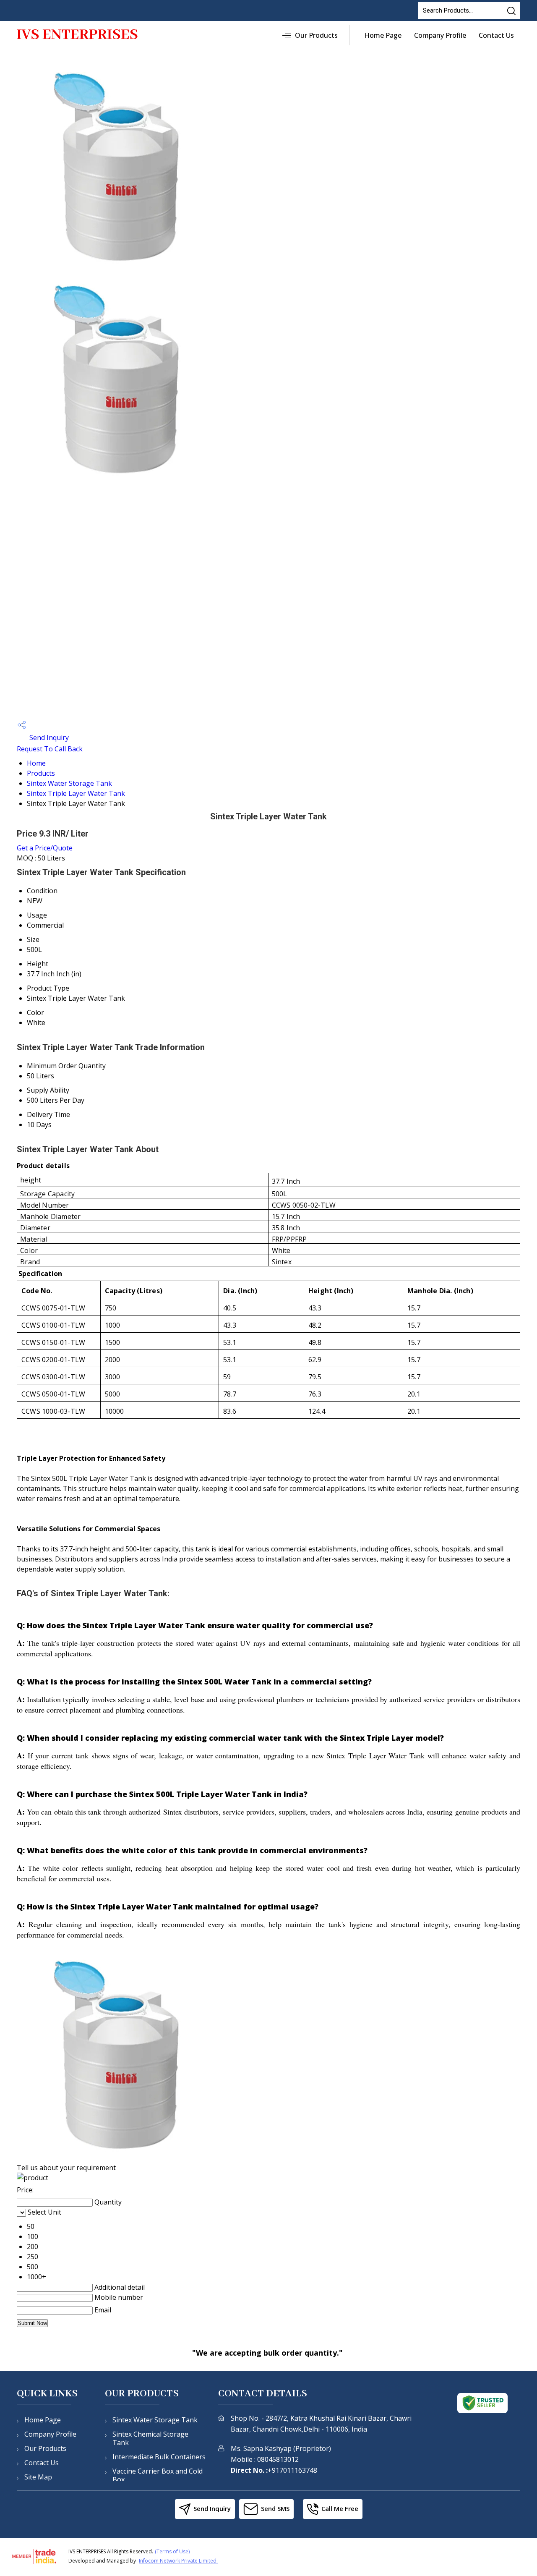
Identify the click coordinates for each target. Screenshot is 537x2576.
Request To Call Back (50, 749)
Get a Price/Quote (45, 848)
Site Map (38, 2477)
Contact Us (496, 35)
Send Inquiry (48, 737)
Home (36, 763)
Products (41, 773)
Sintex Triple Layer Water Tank (76, 793)
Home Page (383, 35)
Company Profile (440, 35)
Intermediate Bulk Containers (159, 2457)
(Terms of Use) (172, 2551)
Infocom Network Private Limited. (178, 2561)
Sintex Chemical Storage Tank (150, 2438)
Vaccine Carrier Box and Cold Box (158, 2475)
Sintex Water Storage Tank (69, 783)
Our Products (316, 35)
